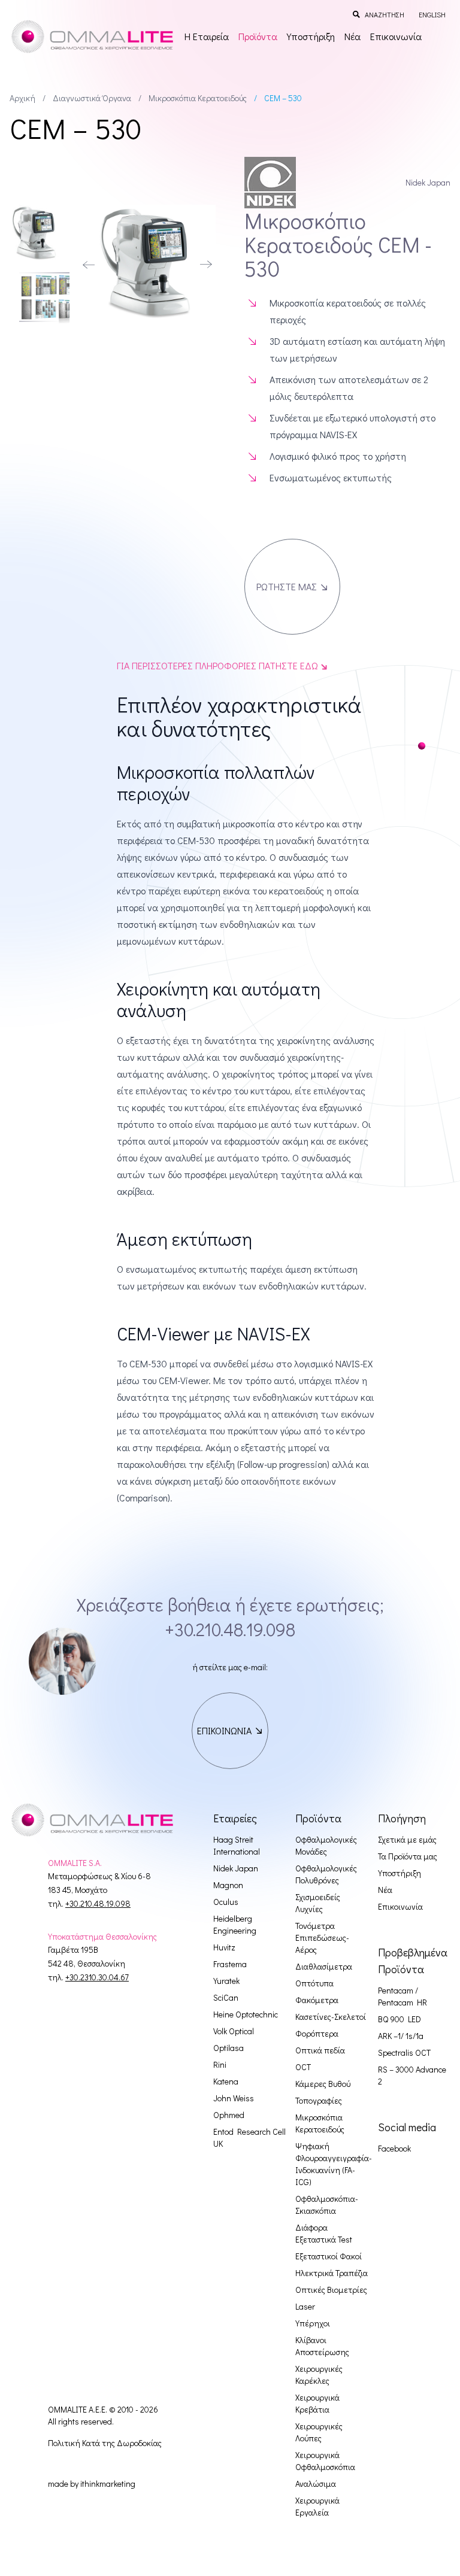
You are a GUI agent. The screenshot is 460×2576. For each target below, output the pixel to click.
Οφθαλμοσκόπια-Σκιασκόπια (327, 2205)
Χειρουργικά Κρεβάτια (317, 2403)
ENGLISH (432, 14)
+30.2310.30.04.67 (97, 1977)
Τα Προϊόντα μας (408, 1856)
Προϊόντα (258, 36)
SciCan (226, 1997)
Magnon (228, 1885)
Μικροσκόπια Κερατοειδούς (198, 98)
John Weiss (234, 2098)
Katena (226, 2081)
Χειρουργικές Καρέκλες (319, 2375)
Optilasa (229, 2048)
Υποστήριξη (311, 36)
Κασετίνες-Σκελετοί (331, 2017)
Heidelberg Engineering (235, 1924)
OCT (303, 2067)
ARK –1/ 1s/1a (401, 2036)
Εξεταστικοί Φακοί (329, 2256)
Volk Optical (234, 2031)
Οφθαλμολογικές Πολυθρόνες (326, 1874)
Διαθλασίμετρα (324, 1966)
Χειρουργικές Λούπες (319, 2432)
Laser (305, 2306)
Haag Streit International (237, 1845)
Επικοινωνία (396, 36)
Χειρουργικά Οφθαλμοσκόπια (325, 2461)
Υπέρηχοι (313, 2323)
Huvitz (224, 1947)
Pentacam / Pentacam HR (402, 1996)
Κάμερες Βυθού (323, 2084)
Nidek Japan (236, 1868)
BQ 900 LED (400, 2019)
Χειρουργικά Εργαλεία (317, 2506)
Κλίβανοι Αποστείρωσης (322, 2346)
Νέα (352, 36)
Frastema (230, 1964)
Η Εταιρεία (207, 36)
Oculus (226, 1902)
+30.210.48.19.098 (230, 1629)
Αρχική (22, 98)
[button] (89, 265)
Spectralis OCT (404, 2052)
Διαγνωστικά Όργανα (92, 98)
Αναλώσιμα (316, 2484)
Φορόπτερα (317, 2033)
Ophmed (229, 2115)
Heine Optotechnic (246, 2014)
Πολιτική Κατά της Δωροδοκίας (105, 2443)
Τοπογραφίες (319, 2100)
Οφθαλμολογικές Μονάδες (326, 1845)
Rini (220, 2064)
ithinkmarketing (108, 2484)
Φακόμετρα (317, 2000)
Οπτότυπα (314, 1983)
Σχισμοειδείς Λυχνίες (318, 1903)
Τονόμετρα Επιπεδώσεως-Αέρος (322, 1938)
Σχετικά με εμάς (407, 1839)
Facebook (394, 2148)
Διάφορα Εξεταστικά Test (324, 2233)
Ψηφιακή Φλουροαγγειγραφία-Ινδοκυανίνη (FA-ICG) (334, 2164)
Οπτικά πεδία (320, 2050)
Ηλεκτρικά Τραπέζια (332, 2273)
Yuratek (226, 1981)
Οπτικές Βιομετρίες (331, 2290)
